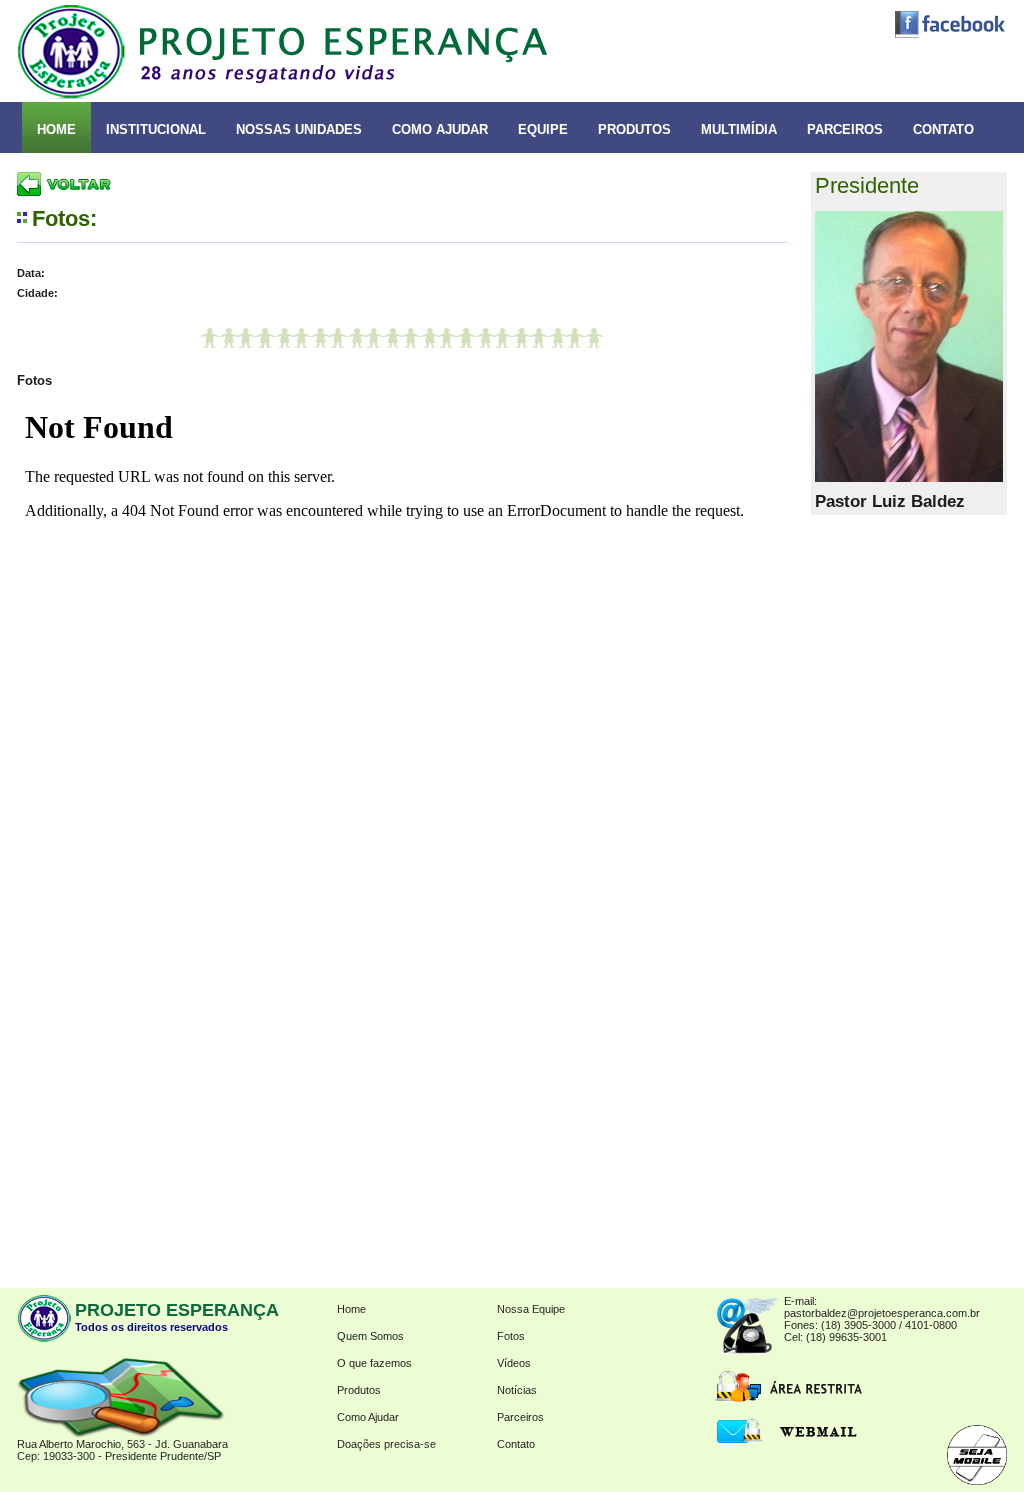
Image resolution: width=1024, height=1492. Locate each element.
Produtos (359, 1390)
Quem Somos (370, 1336)
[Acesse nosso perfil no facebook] (946, 34)
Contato (516, 1444)
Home (351, 1309)
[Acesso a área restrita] (787, 1399)
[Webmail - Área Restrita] (787, 1443)
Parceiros (520, 1417)
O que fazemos (374, 1363)
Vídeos (514, 1363)
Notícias (517, 1390)
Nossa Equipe (531, 1309)
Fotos (511, 1336)
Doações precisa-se (386, 1444)
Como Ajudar (368, 1417)
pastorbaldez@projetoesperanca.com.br (882, 1313)
